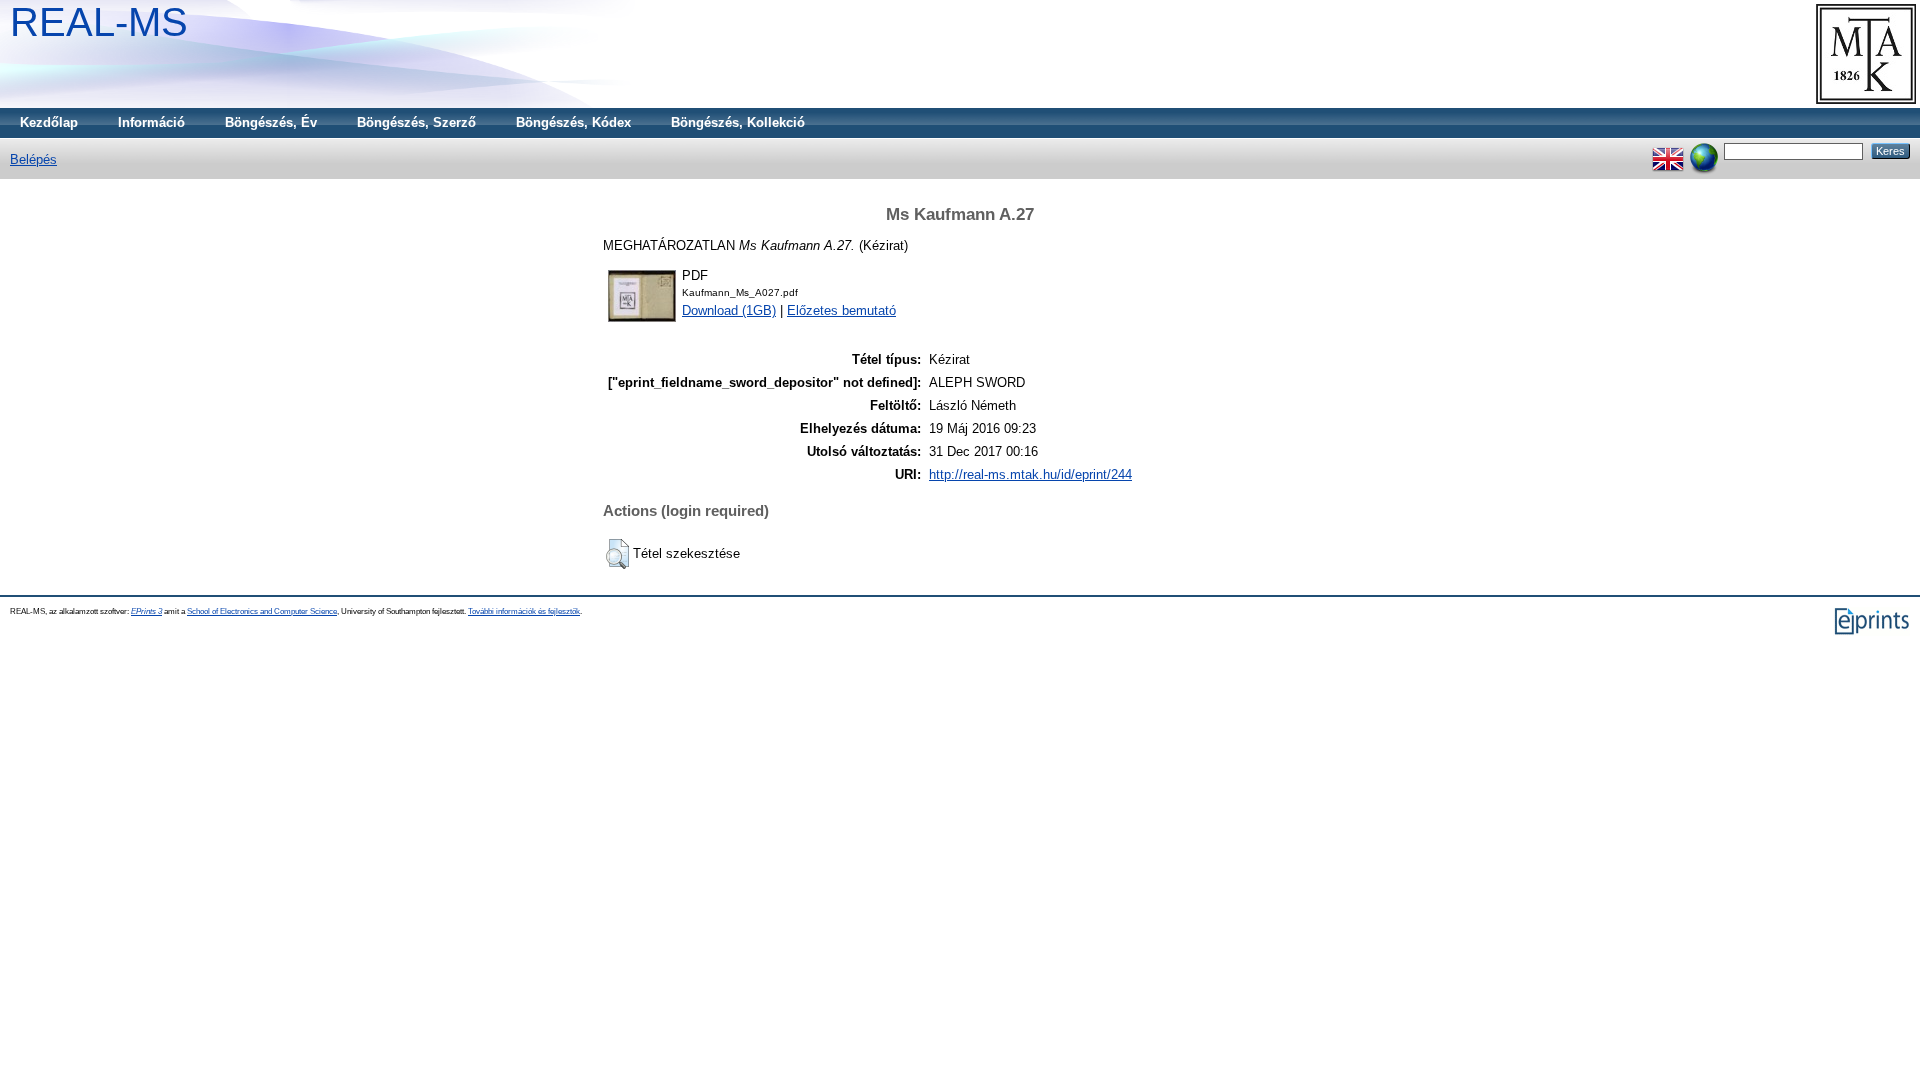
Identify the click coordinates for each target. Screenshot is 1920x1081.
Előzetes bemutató (841, 310)
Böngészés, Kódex (573, 122)
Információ (151, 122)
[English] (1668, 150)
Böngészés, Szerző (416, 122)
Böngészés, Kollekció (738, 122)
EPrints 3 (146, 611)
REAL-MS (99, 22)
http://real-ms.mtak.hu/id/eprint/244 (1030, 474)
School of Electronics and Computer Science (262, 611)
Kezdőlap (49, 122)
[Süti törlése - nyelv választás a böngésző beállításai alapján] (1704, 150)
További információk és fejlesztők (524, 611)
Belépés (33, 159)
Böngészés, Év (271, 122)
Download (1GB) (729, 310)
